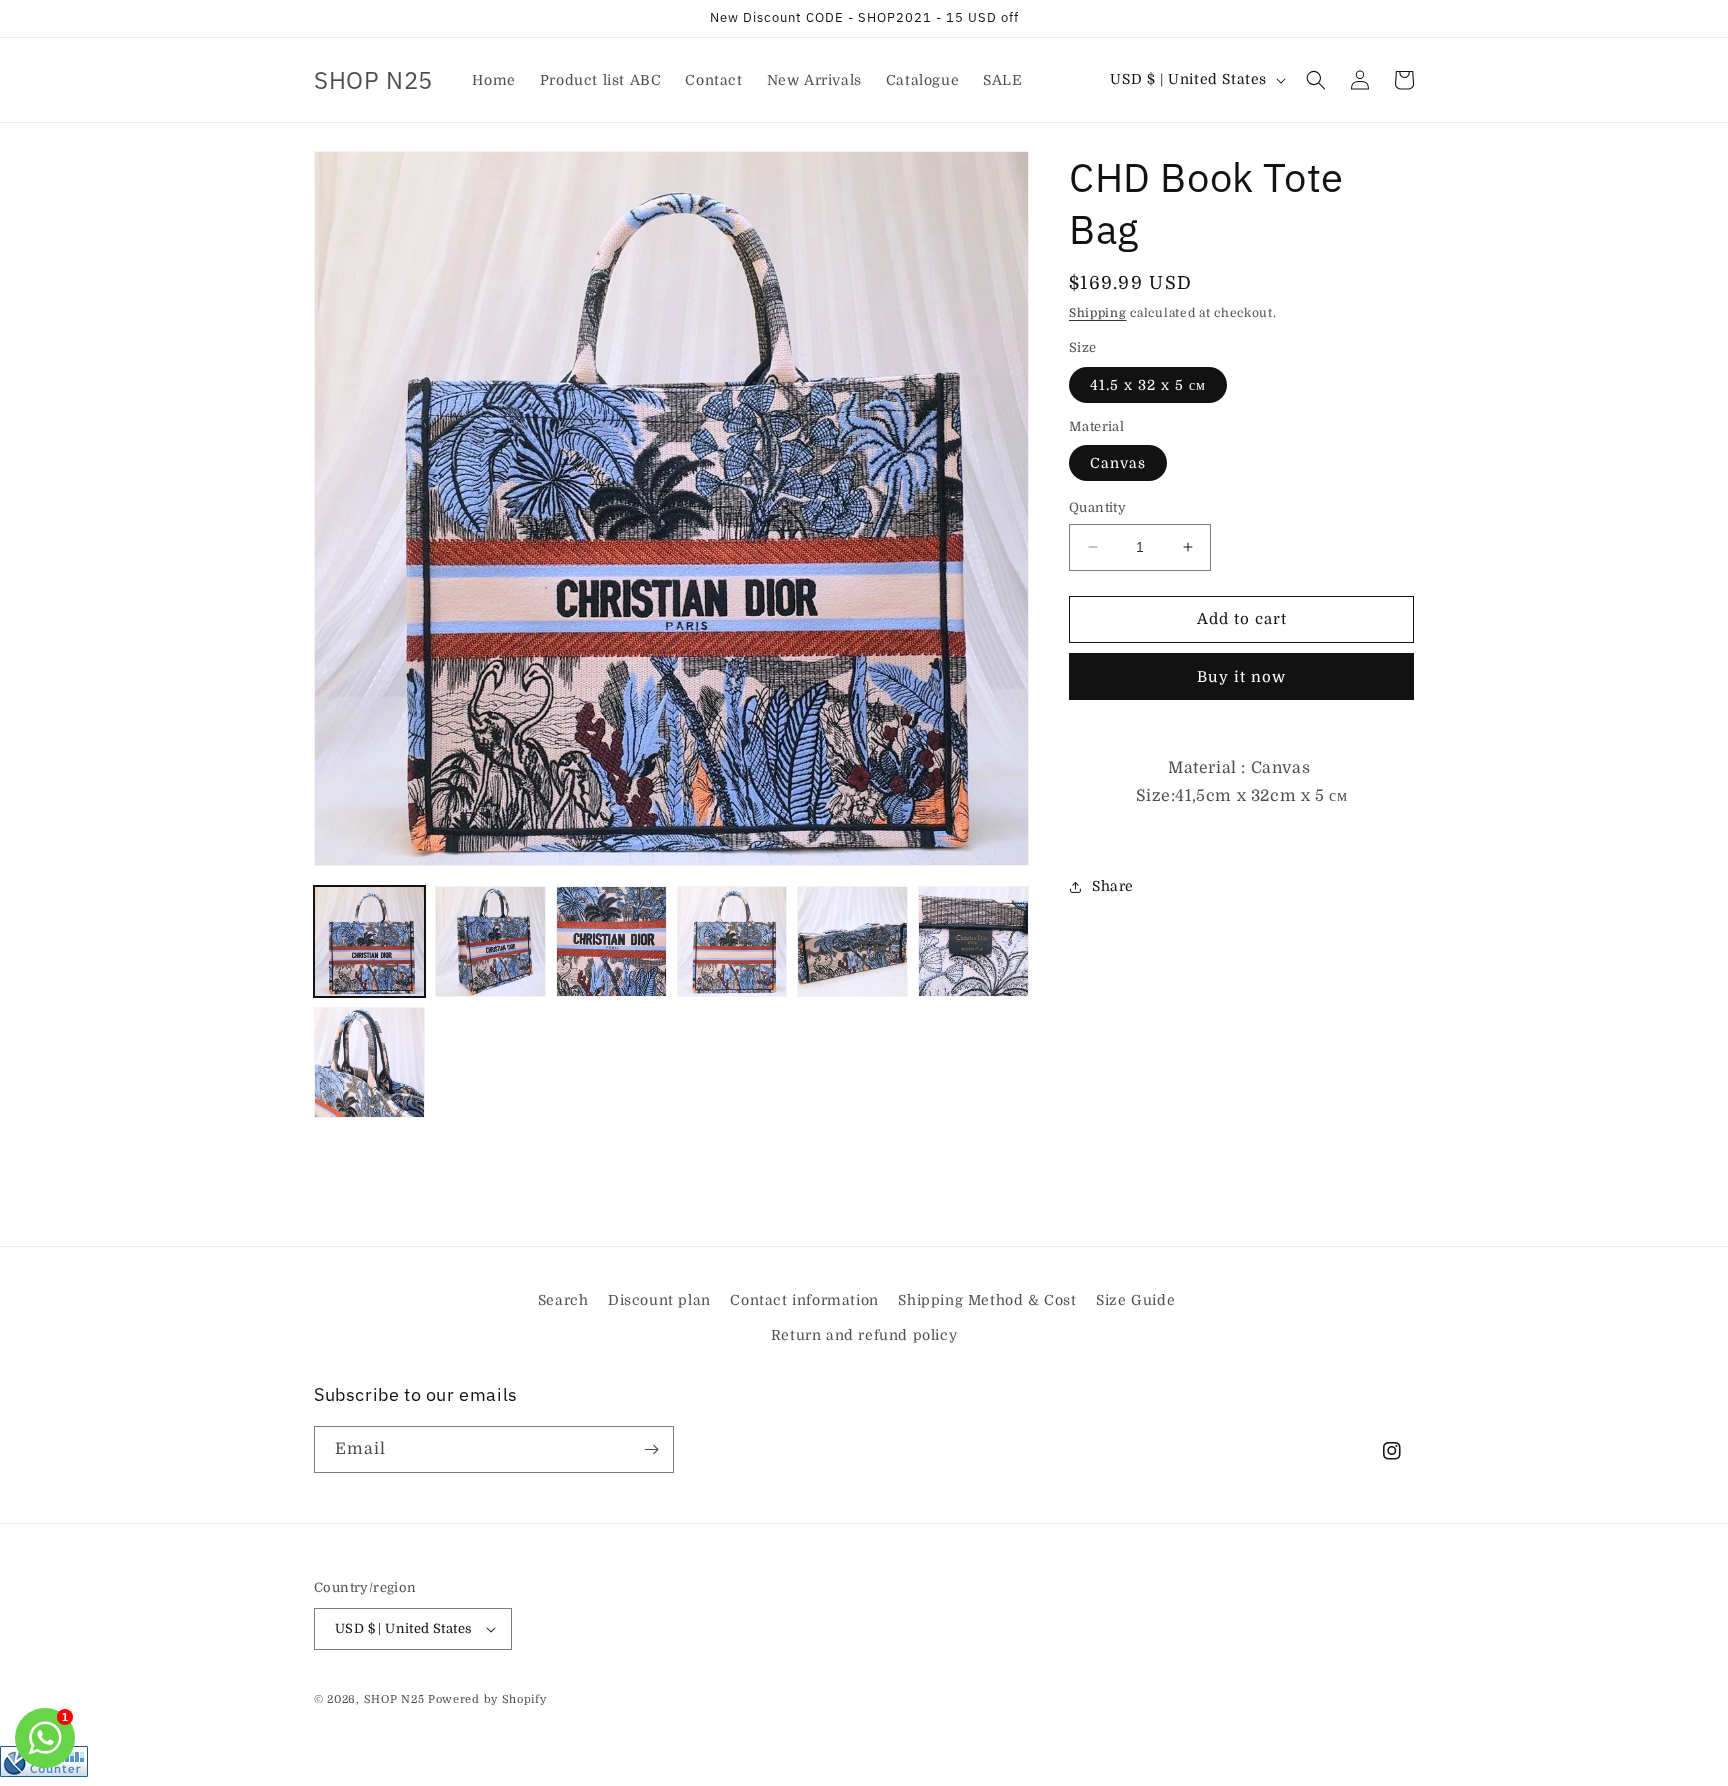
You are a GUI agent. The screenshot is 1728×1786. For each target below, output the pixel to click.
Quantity (1097, 507)
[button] (1316, 80)
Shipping (1098, 313)
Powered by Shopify (487, 1699)
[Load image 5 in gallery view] (852, 941)
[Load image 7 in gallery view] (369, 1062)
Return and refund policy (864, 1335)
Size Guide (1135, 1300)
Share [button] (1113, 886)
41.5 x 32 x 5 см (1148, 385)
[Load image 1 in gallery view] (369, 941)
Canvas (1118, 463)
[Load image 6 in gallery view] (973, 941)
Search (563, 1300)
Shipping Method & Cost (987, 1300)
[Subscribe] (651, 1449)
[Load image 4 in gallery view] (732, 941)
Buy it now (1241, 677)
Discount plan (659, 1300)
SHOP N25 (394, 1699)
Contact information (804, 1300)
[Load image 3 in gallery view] (611, 941)
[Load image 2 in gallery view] (490, 941)
